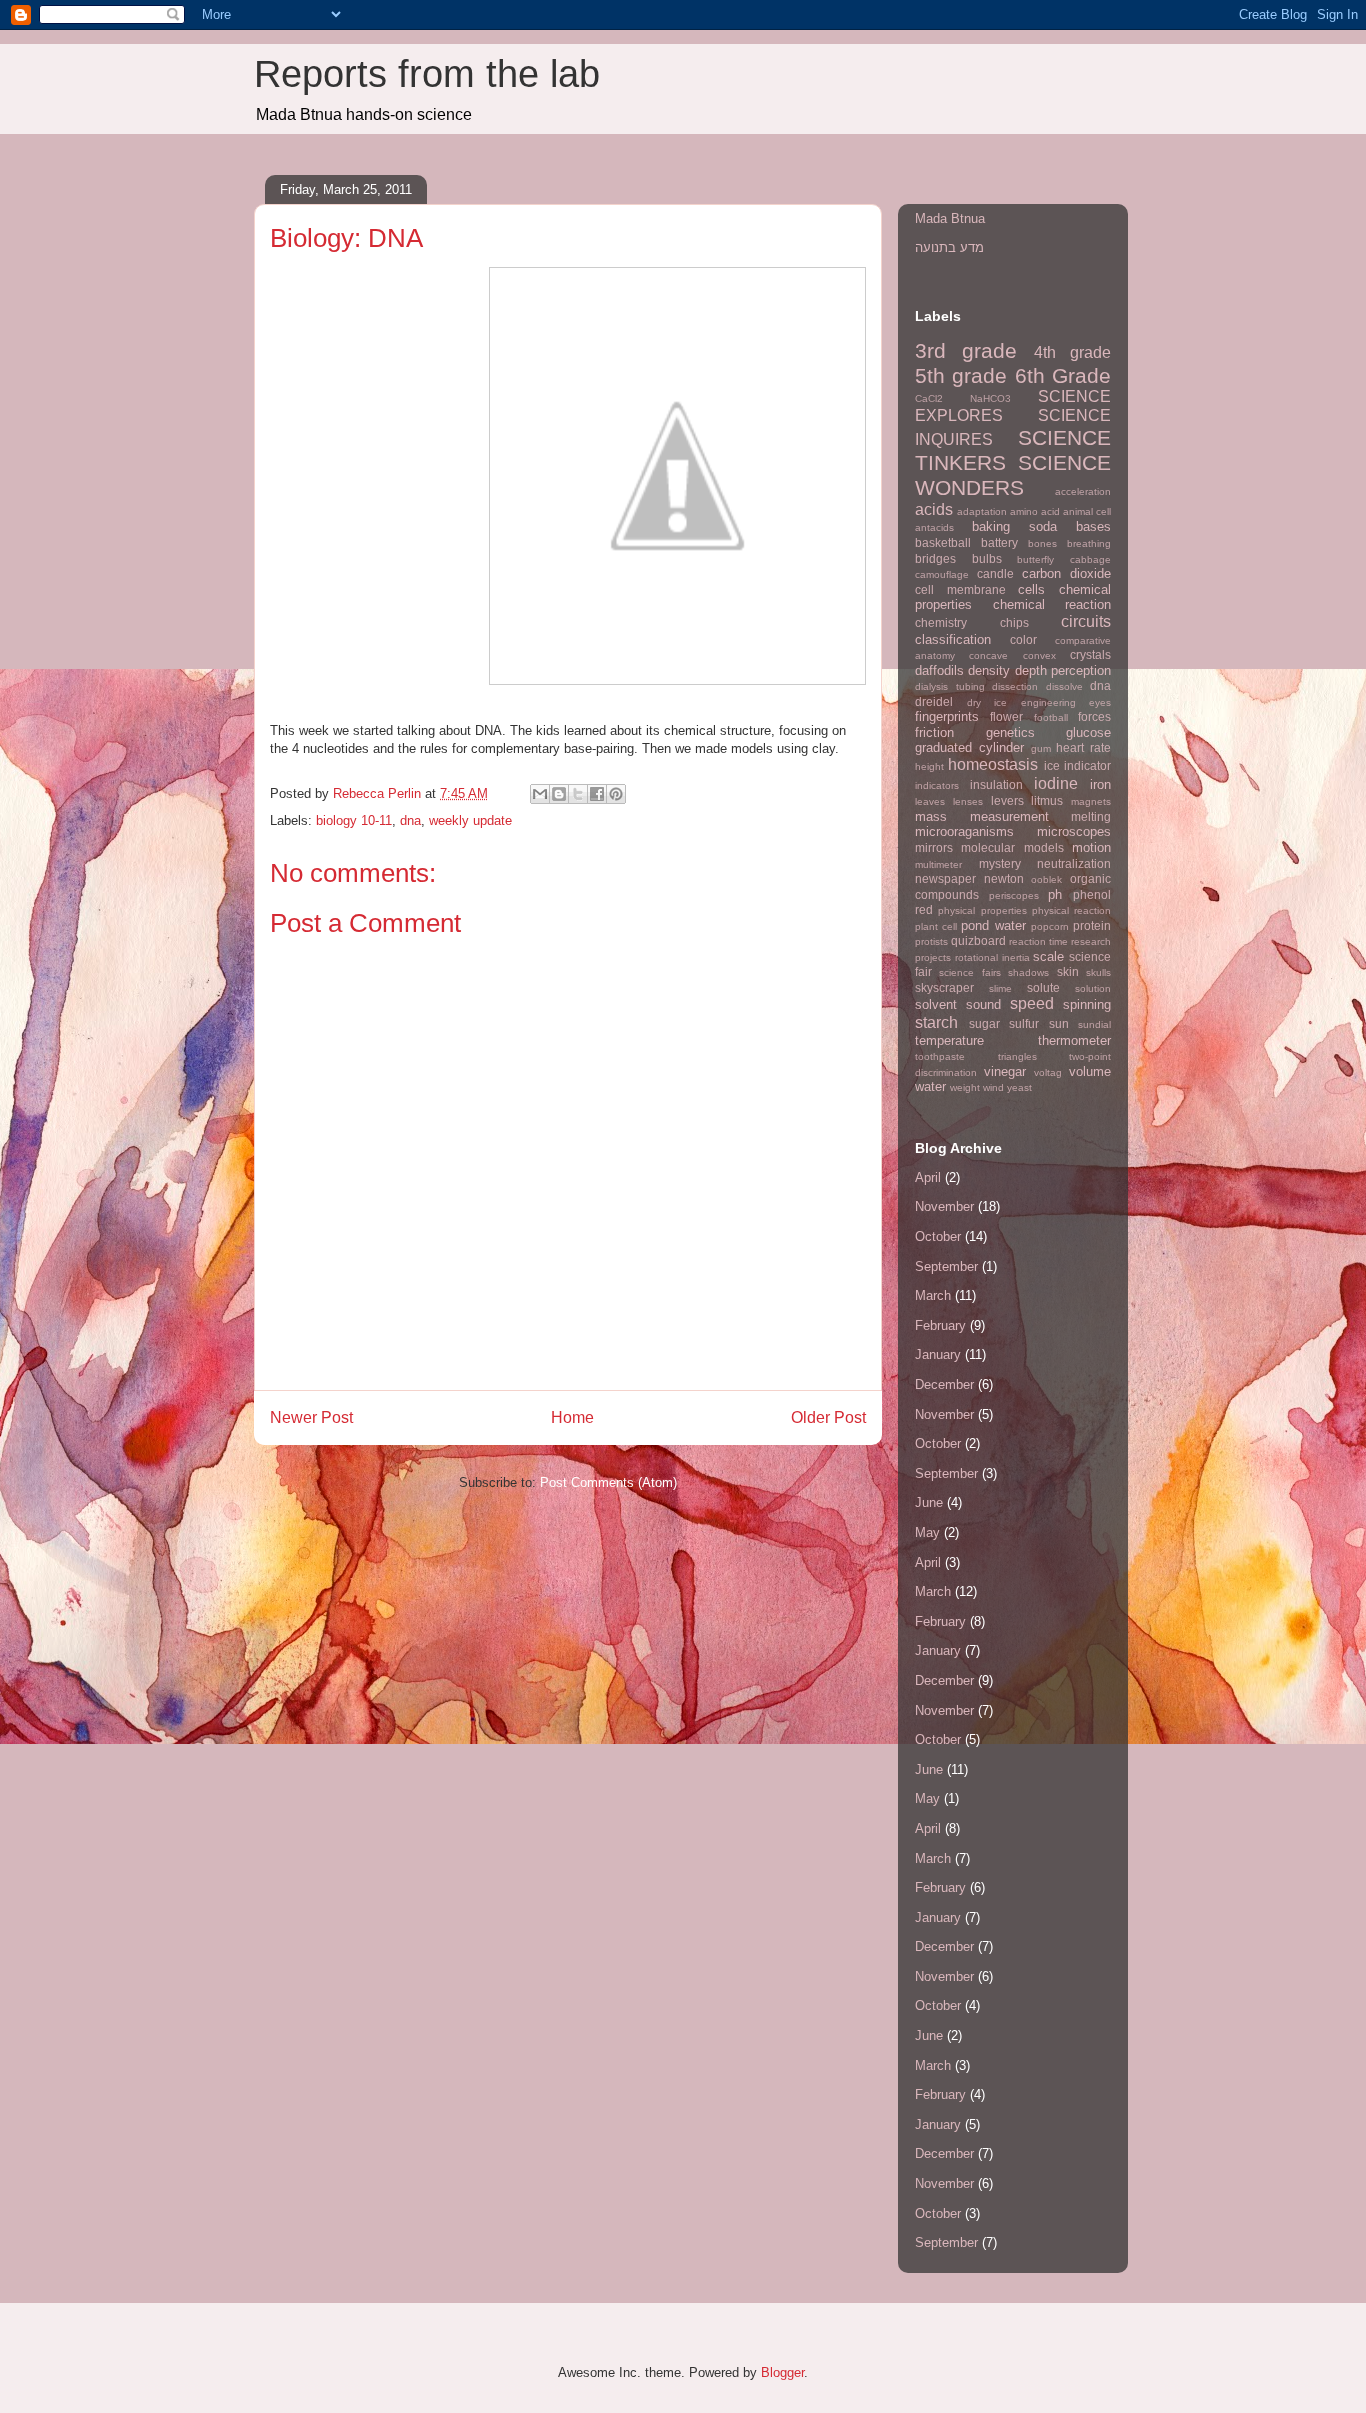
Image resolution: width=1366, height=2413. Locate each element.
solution (1093, 988)
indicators (937, 785)
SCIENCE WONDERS (1013, 475)
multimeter (938, 864)
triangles (1017, 1056)
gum (1041, 748)
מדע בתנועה (949, 247)
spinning (1087, 1004)
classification (953, 639)
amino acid (1035, 511)
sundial (1094, 1024)
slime (1000, 988)
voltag (1048, 1072)
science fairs (969, 972)
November (944, 1206)
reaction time (1038, 941)
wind (993, 1087)
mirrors (934, 847)
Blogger (782, 2372)
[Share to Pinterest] (616, 794)
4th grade (1072, 352)
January (938, 1354)
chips (1014, 622)
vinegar (1005, 1071)
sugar (984, 1023)
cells (1031, 589)
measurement (1009, 816)
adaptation (982, 511)
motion (1091, 847)
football (1051, 717)
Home (572, 1417)
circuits (1086, 621)
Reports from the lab (427, 74)
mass (931, 816)
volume (1090, 1071)
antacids (934, 527)
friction (934, 732)
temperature (949, 1040)
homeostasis (993, 764)
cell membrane (960, 589)
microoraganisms (964, 831)
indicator (1087, 765)
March (933, 1295)
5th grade (961, 375)
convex (1039, 655)
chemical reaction (1052, 604)
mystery (1000, 863)
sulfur (1024, 1023)
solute (1043, 987)
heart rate (1083, 747)
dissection (1015, 686)
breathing (1089, 543)
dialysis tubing (950, 686)
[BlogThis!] (559, 794)
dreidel (934, 701)
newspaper (945, 878)
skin (1068, 971)
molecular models (1012, 847)
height (929, 766)
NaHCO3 (990, 398)
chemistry (941, 622)
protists (931, 941)
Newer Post (311, 1417)
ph (1055, 894)
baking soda (1014, 526)
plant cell (936, 926)
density (989, 670)
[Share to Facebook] (597, 794)
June (929, 1502)
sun (1059, 1023)
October (938, 1236)
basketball (943, 542)
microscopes (1074, 831)
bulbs (987, 558)
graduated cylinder (969, 747)
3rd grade (966, 350)
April (928, 1177)
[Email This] (540, 794)
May (927, 1532)
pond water (993, 925)
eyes (1100, 702)
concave (988, 655)
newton (1004, 878)
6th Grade (1063, 375)
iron (1100, 784)
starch (936, 1022)
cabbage (1090, 559)
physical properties (982, 910)
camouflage (942, 574)
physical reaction (1071, 910)
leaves (930, 801)
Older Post (828, 1417)
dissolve (1064, 686)
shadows (1028, 972)
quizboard (978, 940)
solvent (936, 1004)
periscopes (1014, 895)
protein (1092, 925)
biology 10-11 (354, 820)
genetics (1010, 732)
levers (1007, 800)
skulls (1098, 972)
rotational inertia (992, 957)
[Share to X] (578, 794)
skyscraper (944, 987)
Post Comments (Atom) (608, 1482)
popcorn (1050, 926)
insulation (996, 784)
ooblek (1046, 879)
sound (983, 1004)
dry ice (987, 702)
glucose (1088, 732)
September (946, 1266)
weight (965, 1087)
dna (410, 820)
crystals (1090, 654)
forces (1094, 716)
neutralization (1074, 863)
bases (1093, 526)
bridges (935, 558)
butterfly (1035, 559)
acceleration (1083, 491)
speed (1032, 1003)
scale (1048, 956)
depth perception (1063, 670)
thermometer (1074, 1040)
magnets (1091, 801)
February (940, 1325)
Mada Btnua (950, 218)
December (944, 1384)
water (930, 1086)
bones (1042, 543)
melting (1091, 816)
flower (1006, 716)
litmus (1047, 800)
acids (934, 509)
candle (995, 573)
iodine (1056, 783)
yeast (1019, 1087)
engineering (1048, 702)
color (1023, 639)
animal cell (1087, 511)
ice (1052, 765)
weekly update (470, 820)
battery (999, 542)
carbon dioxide (1066, 573)
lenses (968, 801)
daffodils (939, 670)
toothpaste (940, 1056)
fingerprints (947, 716)
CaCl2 (929, 398)
